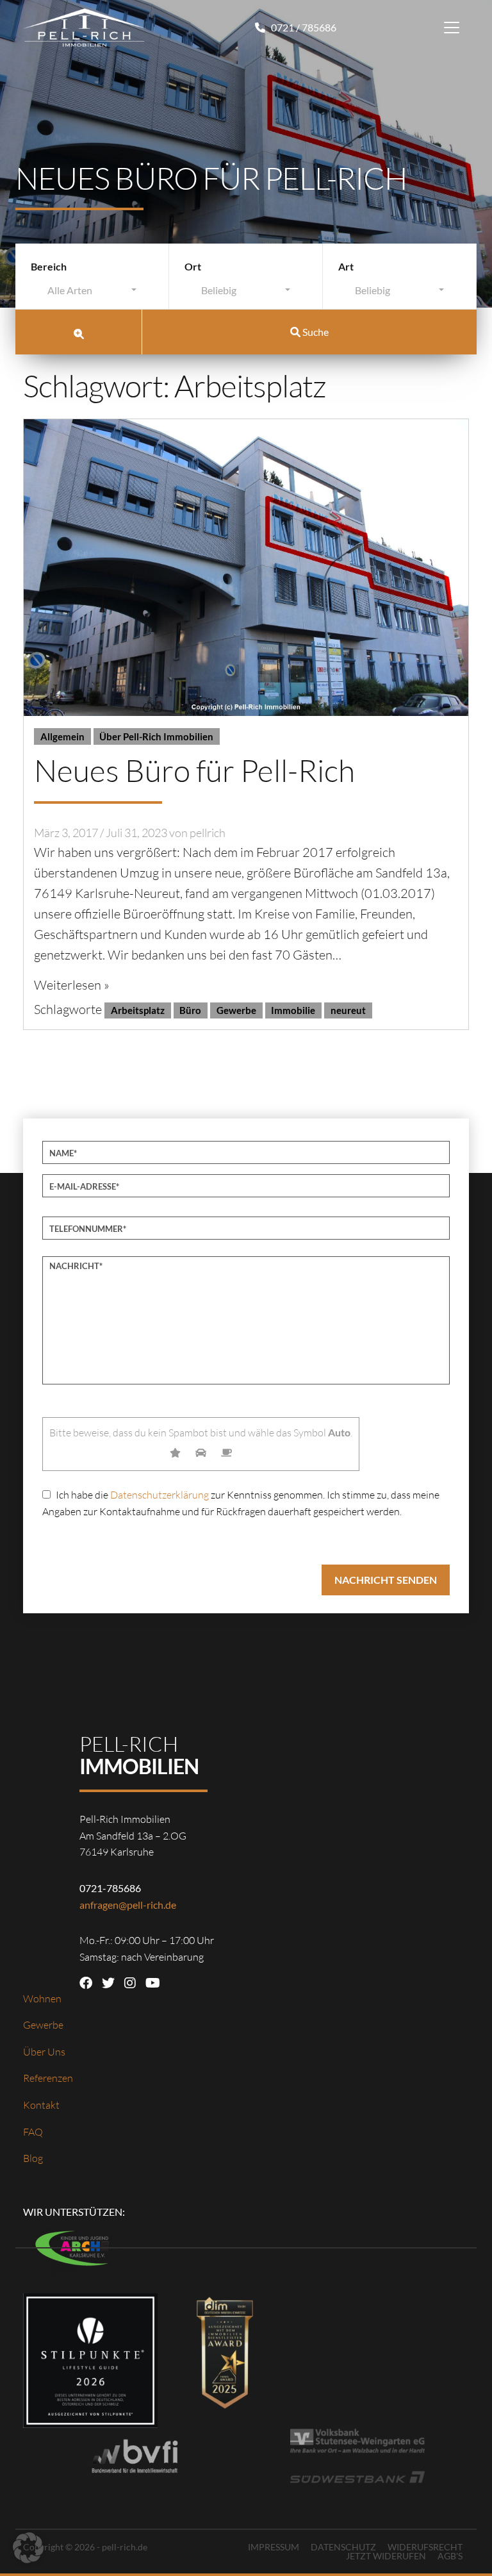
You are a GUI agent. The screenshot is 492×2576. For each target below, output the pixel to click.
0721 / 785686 (303, 27)
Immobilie (293, 1010)
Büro (190, 1010)
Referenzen (48, 2078)
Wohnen (42, 1998)
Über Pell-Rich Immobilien (156, 736)
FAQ (33, 2132)
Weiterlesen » (72, 985)
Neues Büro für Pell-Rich (194, 770)
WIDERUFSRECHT (425, 2547)
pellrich (208, 833)
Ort (193, 266)
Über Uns (44, 2052)
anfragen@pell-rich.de (128, 1905)
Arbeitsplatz (138, 1010)
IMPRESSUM (274, 2547)
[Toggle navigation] (452, 28)
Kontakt (41, 2105)
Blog (33, 2158)
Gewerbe (236, 1010)
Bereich (49, 266)
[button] (28, 2548)
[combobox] (92, 293)
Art (346, 266)
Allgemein (62, 736)
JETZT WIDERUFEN (386, 2556)
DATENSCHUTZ (343, 2547)
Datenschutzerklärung (160, 1495)
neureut (348, 1010)
